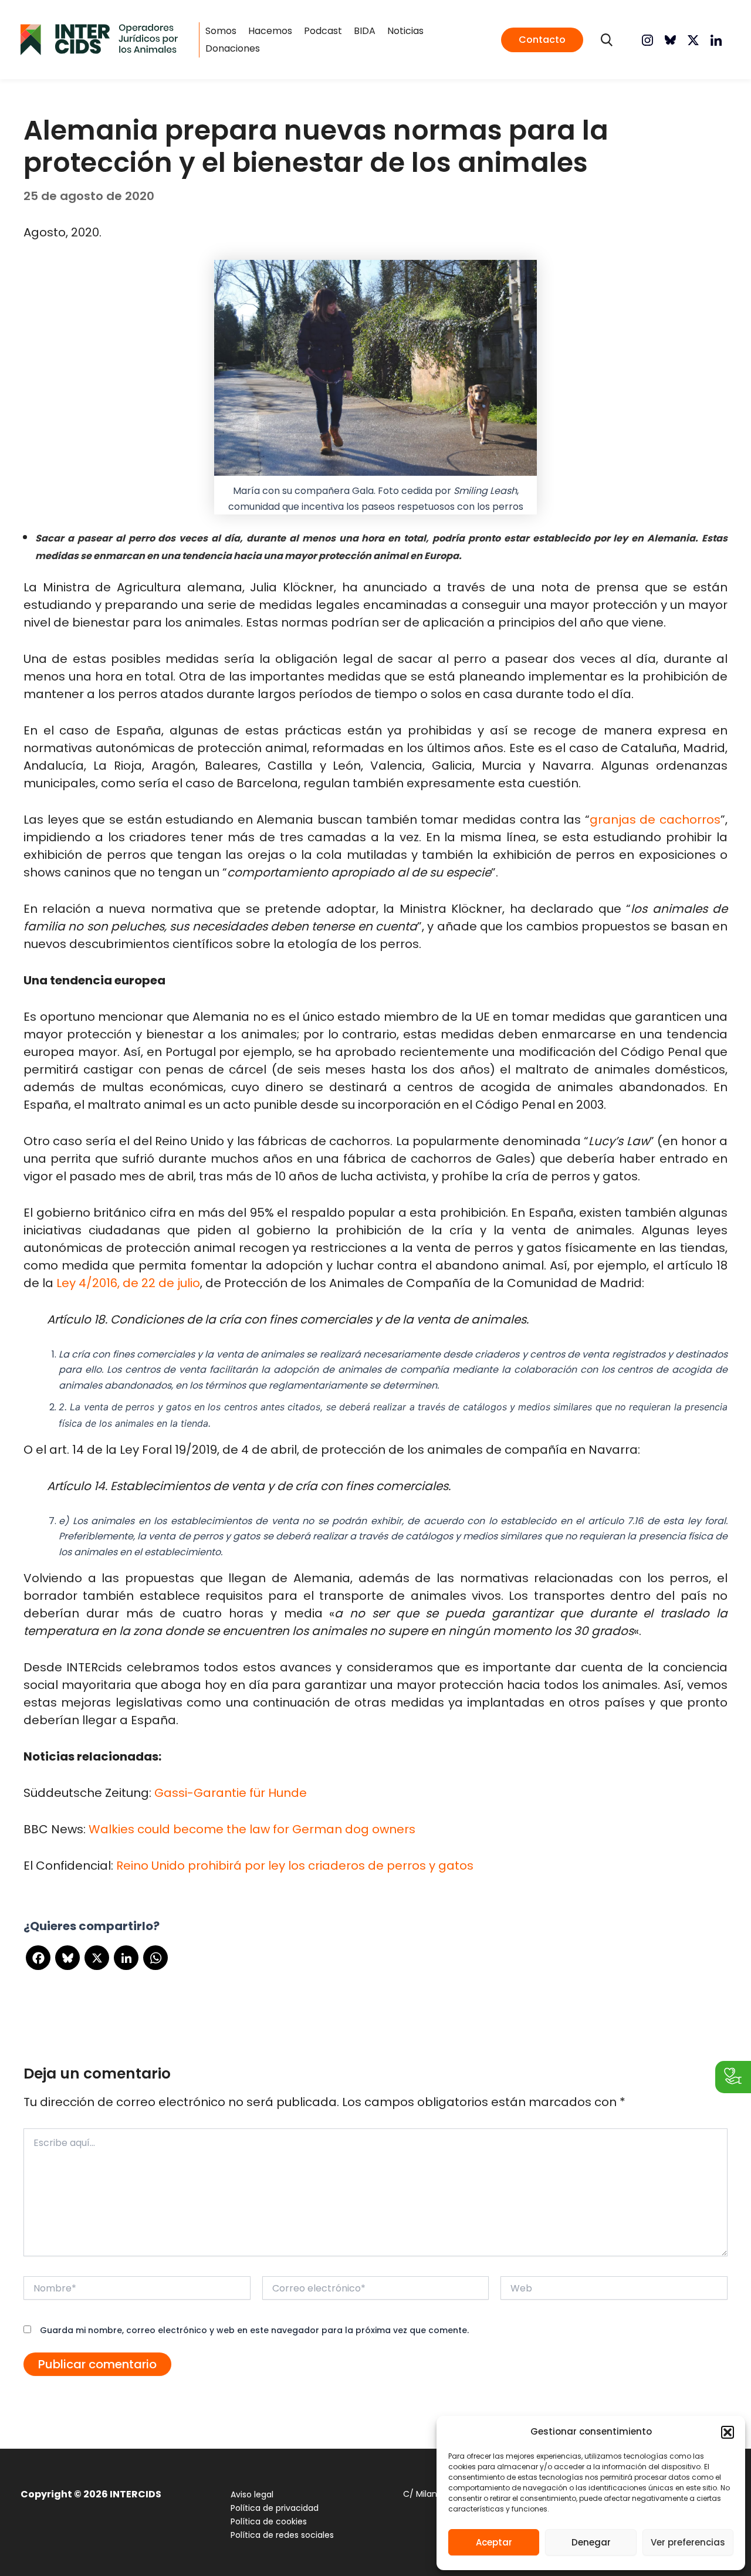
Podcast (323, 31)
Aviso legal (252, 2494)
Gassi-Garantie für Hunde (231, 1793)
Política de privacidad (275, 2508)
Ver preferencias (688, 2542)
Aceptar (494, 2542)
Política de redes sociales (282, 2535)
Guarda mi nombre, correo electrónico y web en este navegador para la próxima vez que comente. (254, 2330)
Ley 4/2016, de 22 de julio (128, 1283)
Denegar (591, 2542)
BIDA (365, 31)
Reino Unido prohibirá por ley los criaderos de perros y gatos (295, 1866)
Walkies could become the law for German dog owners (252, 1829)
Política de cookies (269, 2521)
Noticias (405, 31)
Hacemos (270, 31)
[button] (728, 2432)
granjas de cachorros (655, 820)
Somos (221, 31)
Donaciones (233, 48)
